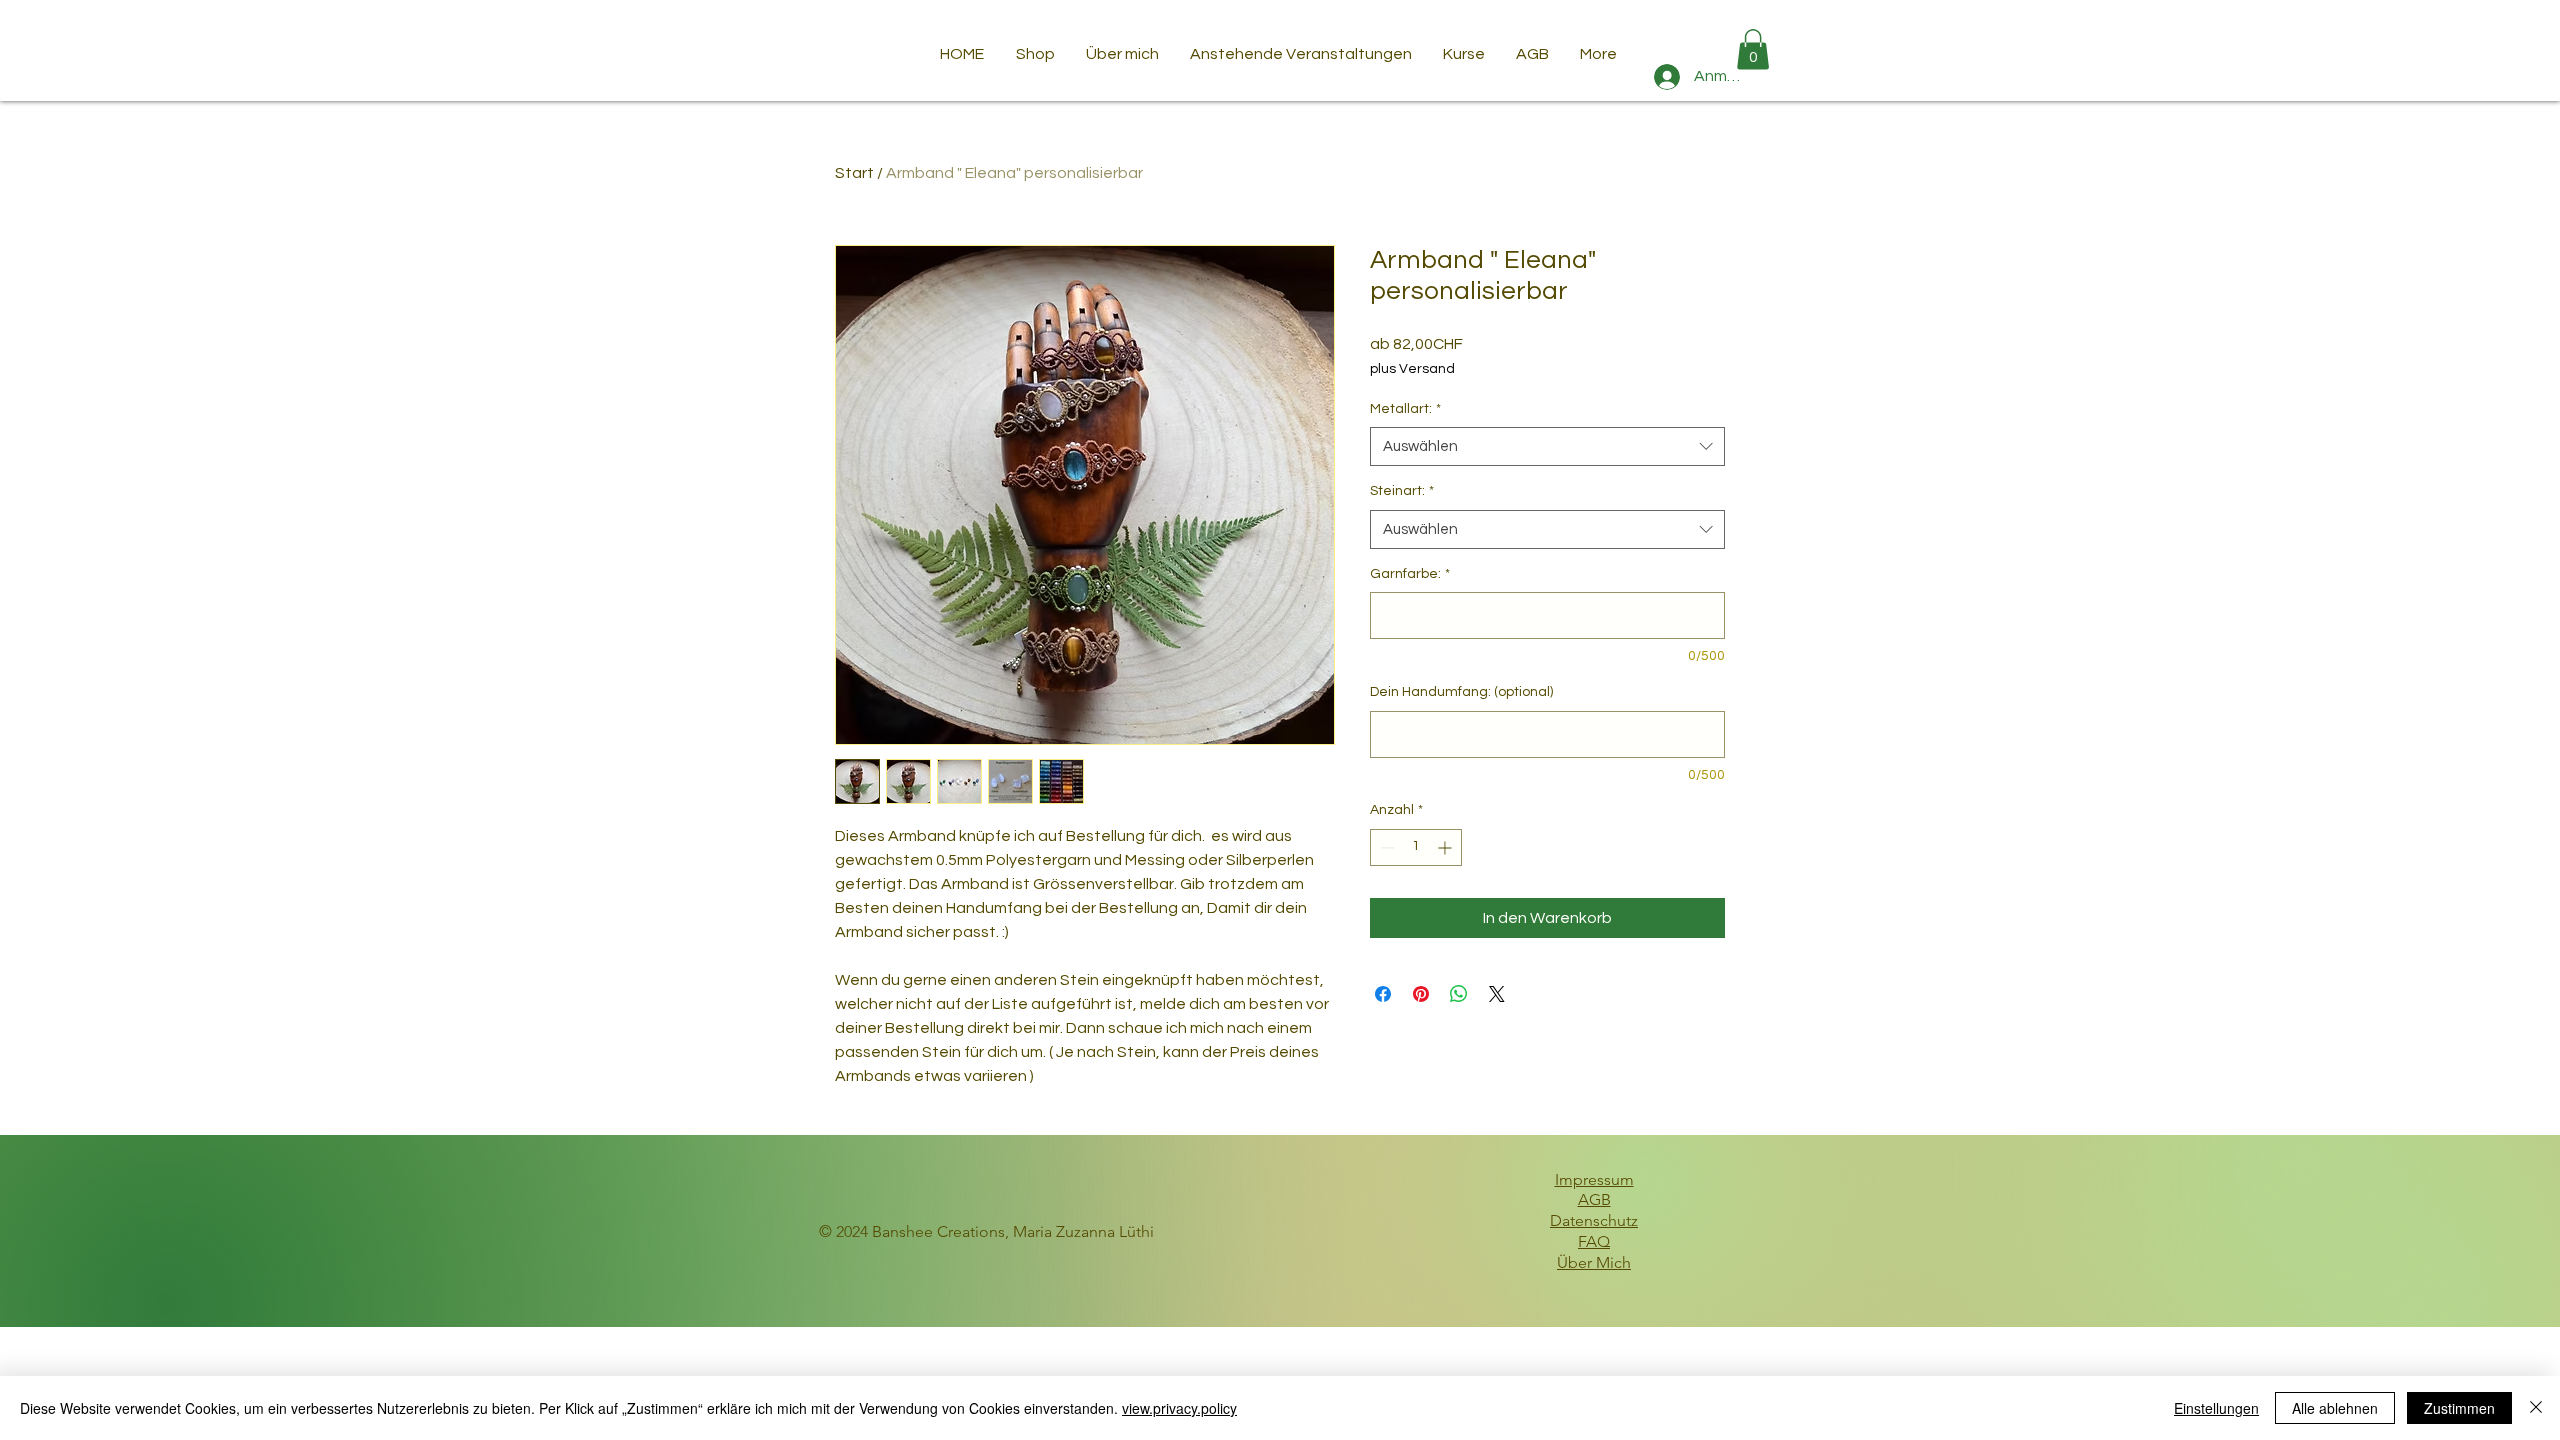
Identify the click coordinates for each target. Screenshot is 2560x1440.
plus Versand (1412, 369)
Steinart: (1402, 491)
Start (854, 173)
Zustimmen (2459, 1408)
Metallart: (1405, 409)
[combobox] (1547, 446)
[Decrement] (1385, 847)
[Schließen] (2536, 1408)
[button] (1753, 49)
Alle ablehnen (2335, 1408)
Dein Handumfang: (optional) (1461, 692)
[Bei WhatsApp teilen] (1459, 994)
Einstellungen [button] (2216, 1408)
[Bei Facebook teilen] (1383, 994)
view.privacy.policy (1179, 1408)
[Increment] (1446, 847)
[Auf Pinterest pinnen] (1421, 994)
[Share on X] (1497, 994)
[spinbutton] (1416, 847)
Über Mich (1594, 1262)
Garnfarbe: (1410, 574)
